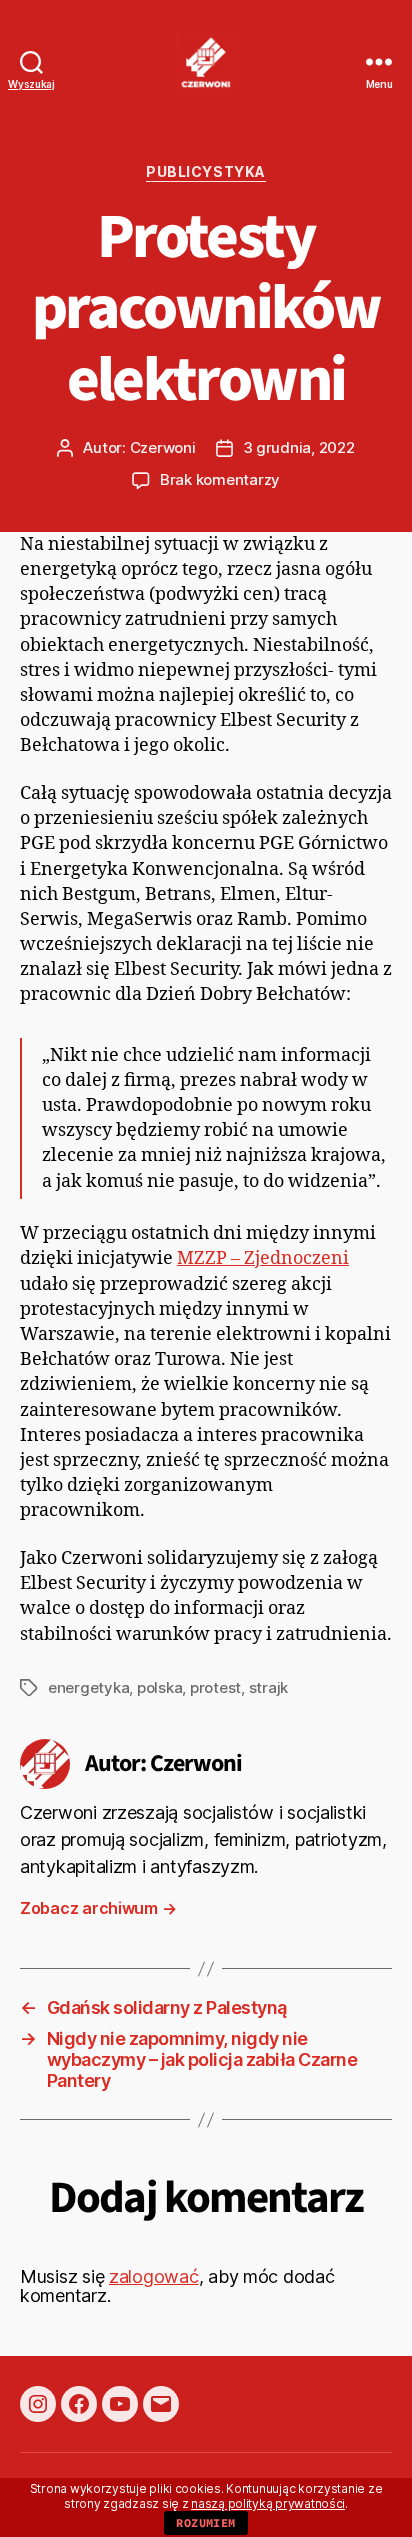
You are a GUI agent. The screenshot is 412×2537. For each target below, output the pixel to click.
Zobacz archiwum (98, 1908)
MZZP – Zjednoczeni (263, 1258)
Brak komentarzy (220, 479)
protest (215, 1687)
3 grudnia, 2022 (299, 447)
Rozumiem (205, 2522)
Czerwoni (163, 447)
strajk (268, 1687)
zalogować (154, 2276)
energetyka (88, 1687)
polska (159, 1687)
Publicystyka (205, 171)
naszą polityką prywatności (268, 2503)
